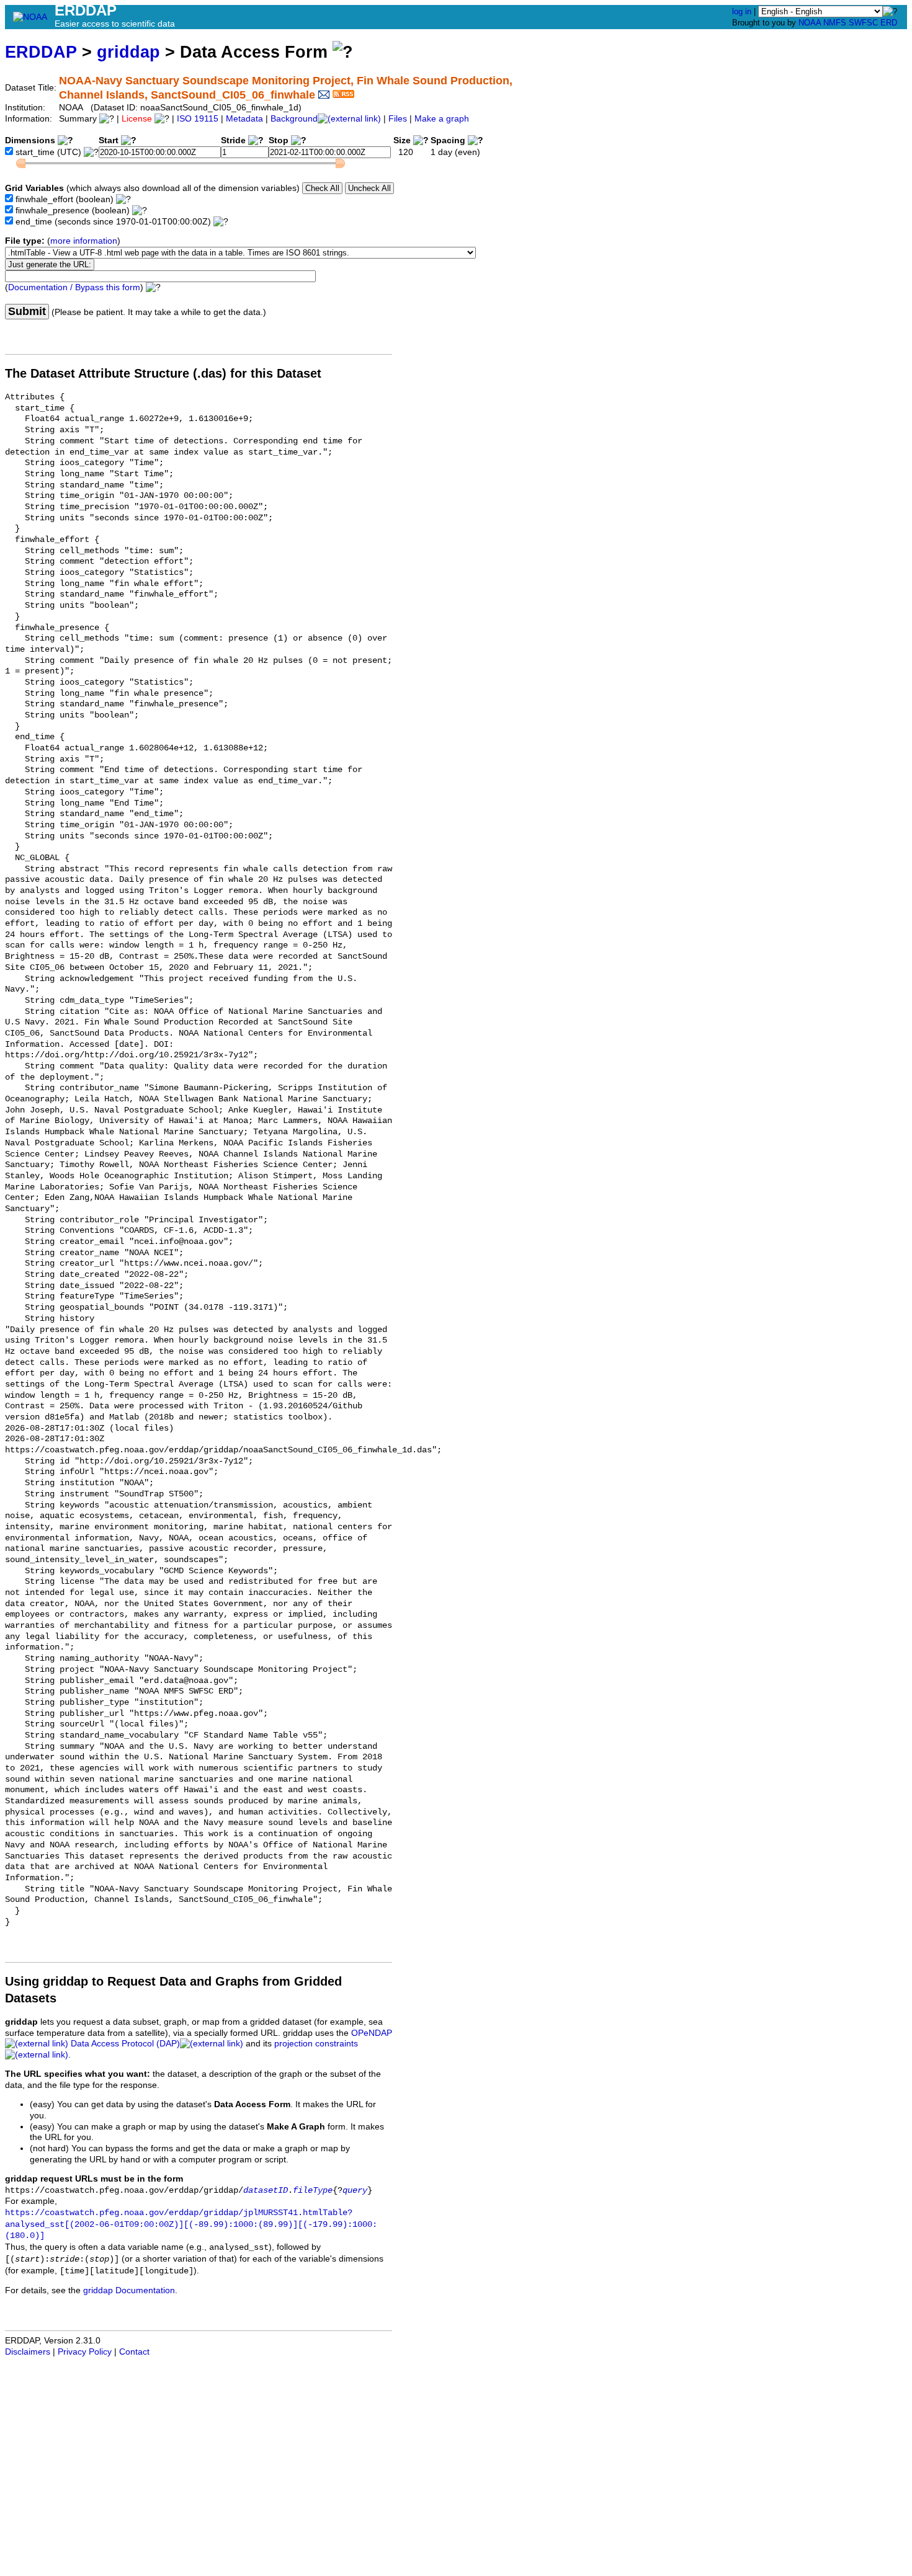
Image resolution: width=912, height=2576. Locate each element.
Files (398, 119)
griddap (128, 52)
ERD (889, 23)
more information (84, 241)
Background (294, 119)
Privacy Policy (85, 2352)
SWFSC (863, 23)
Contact (134, 2352)
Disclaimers (28, 2352)
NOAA (810, 23)
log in (742, 11)
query (355, 2191)
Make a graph (442, 119)
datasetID (266, 2191)
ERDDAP (41, 52)
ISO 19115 (198, 119)
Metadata (244, 119)
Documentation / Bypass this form (74, 287)
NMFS (835, 23)
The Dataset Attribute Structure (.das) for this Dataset (163, 373)
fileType (313, 2191)
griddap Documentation (129, 2290)
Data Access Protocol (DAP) (125, 2044)
